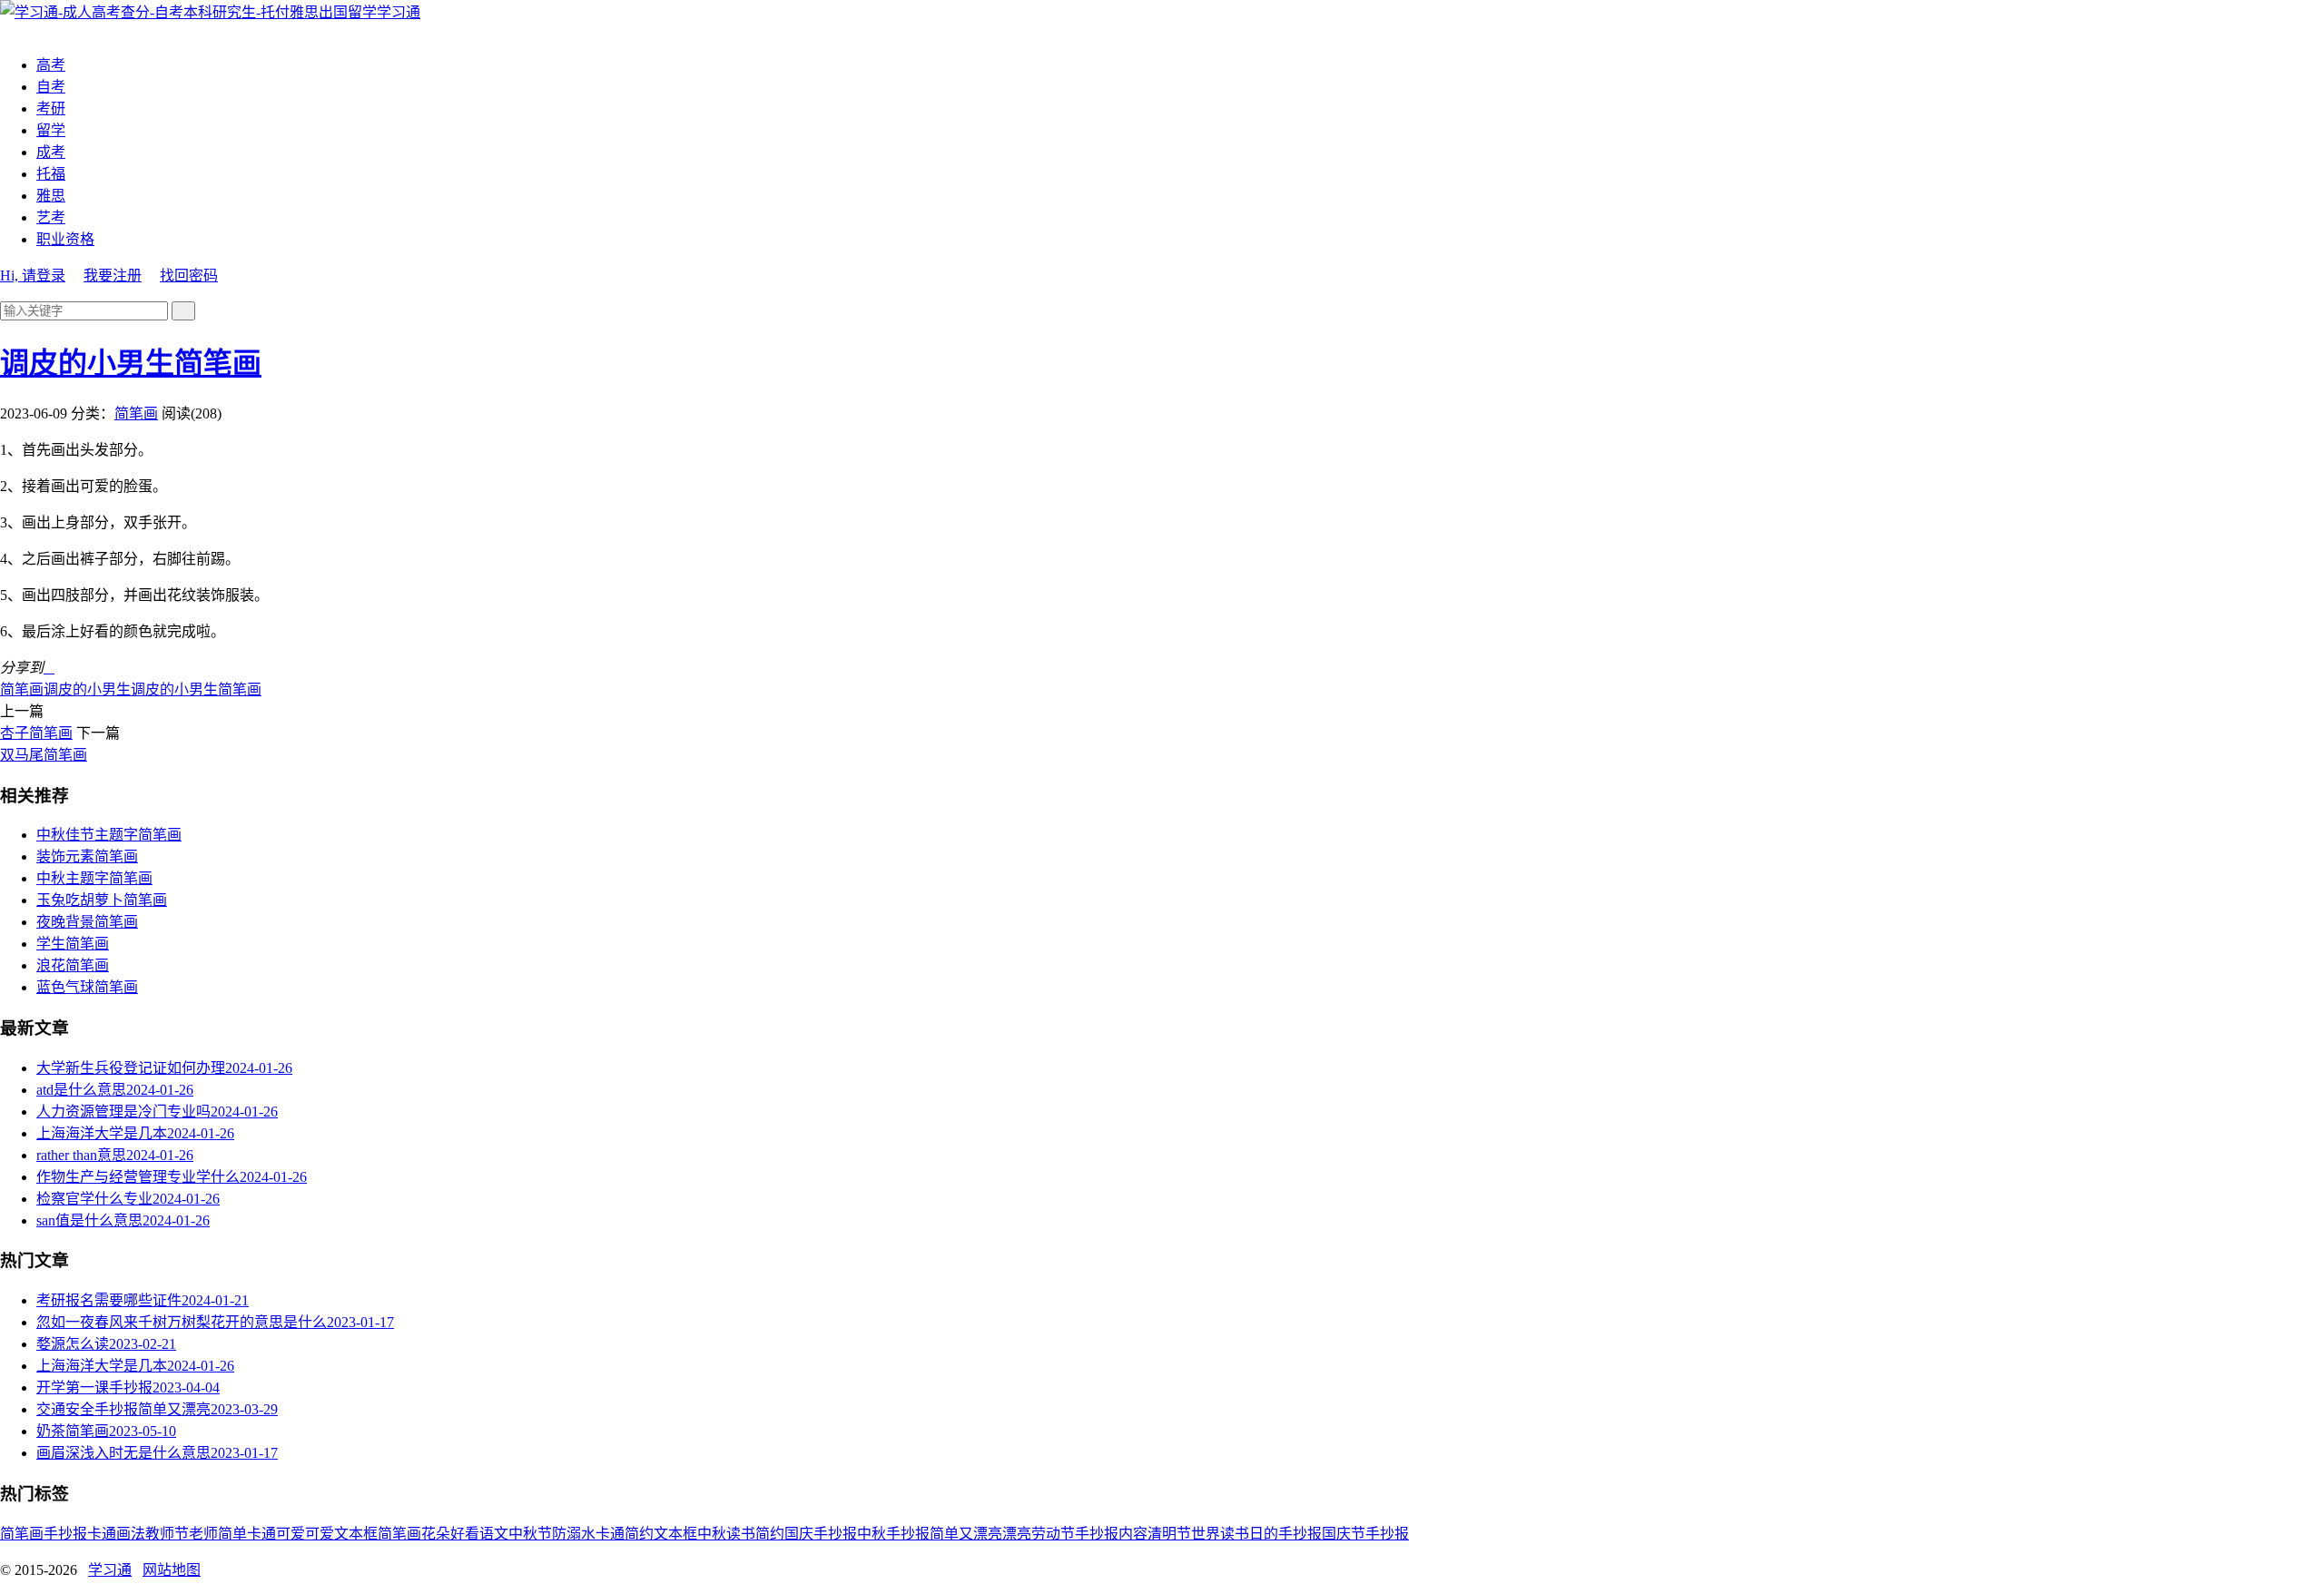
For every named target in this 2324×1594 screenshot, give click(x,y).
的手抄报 (1293, 1534)
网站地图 (172, 1570)
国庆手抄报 (821, 1534)
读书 (741, 1534)
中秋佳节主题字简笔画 (109, 835)
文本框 (675, 1534)
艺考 (51, 217)
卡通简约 (625, 1534)
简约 (770, 1534)
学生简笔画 (73, 944)
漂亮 (1017, 1534)
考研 (51, 108)
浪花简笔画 (73, 965)
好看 (465, 1534)
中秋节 (530, 1534)
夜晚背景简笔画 (87, 922)
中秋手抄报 (893, 1534)
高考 (51, 65)
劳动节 (1053, 1534)
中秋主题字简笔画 (94, 878)
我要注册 (113, 276)
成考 (51, 152)
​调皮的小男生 (87, 689)
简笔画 (136, 413)
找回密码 (189, 276)
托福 (51, 174)
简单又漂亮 (966, 1534)
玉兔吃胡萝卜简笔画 (102, 900)
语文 (494, 1534)
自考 (51, 87)
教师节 (167, 1534)
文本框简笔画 (378, 1534)
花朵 (436, 1534)
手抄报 (65, 1534)
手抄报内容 (1111, 1534)
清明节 (1169, 1534)
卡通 (102, 1534)
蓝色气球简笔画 (87, 987)
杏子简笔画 (36, 733)
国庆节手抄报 (1365, 1534)
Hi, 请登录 (33, 276)
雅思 (51, 196)
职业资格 (65, 239)
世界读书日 (1227, 1534)
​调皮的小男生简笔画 (131, 363)
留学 (51, 130)
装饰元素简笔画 (87, 856)
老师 (203, 1534)
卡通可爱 (276, 1534)
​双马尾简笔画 (44, 755)
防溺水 (574, 1534)
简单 (232, 1534)
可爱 (320, 1534)
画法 (131, 1534)
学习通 (399, 12)
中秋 (712, 1534)
